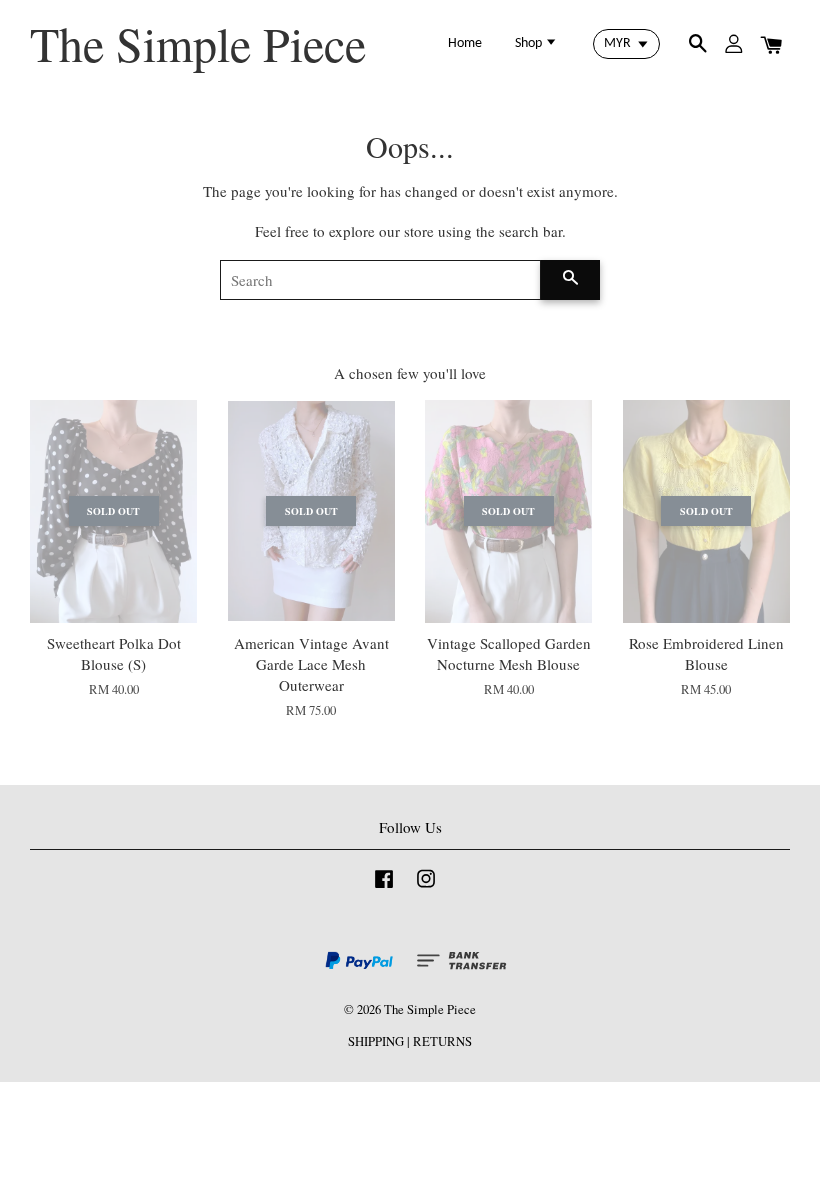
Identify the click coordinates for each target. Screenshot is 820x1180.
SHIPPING (376, 1041)
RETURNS (442, 1041)
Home (465, 43)
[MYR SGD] (626, 44)
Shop (530, 43)
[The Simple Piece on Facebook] (384, 888)
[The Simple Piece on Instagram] (426, 888)
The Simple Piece (198, 44)
